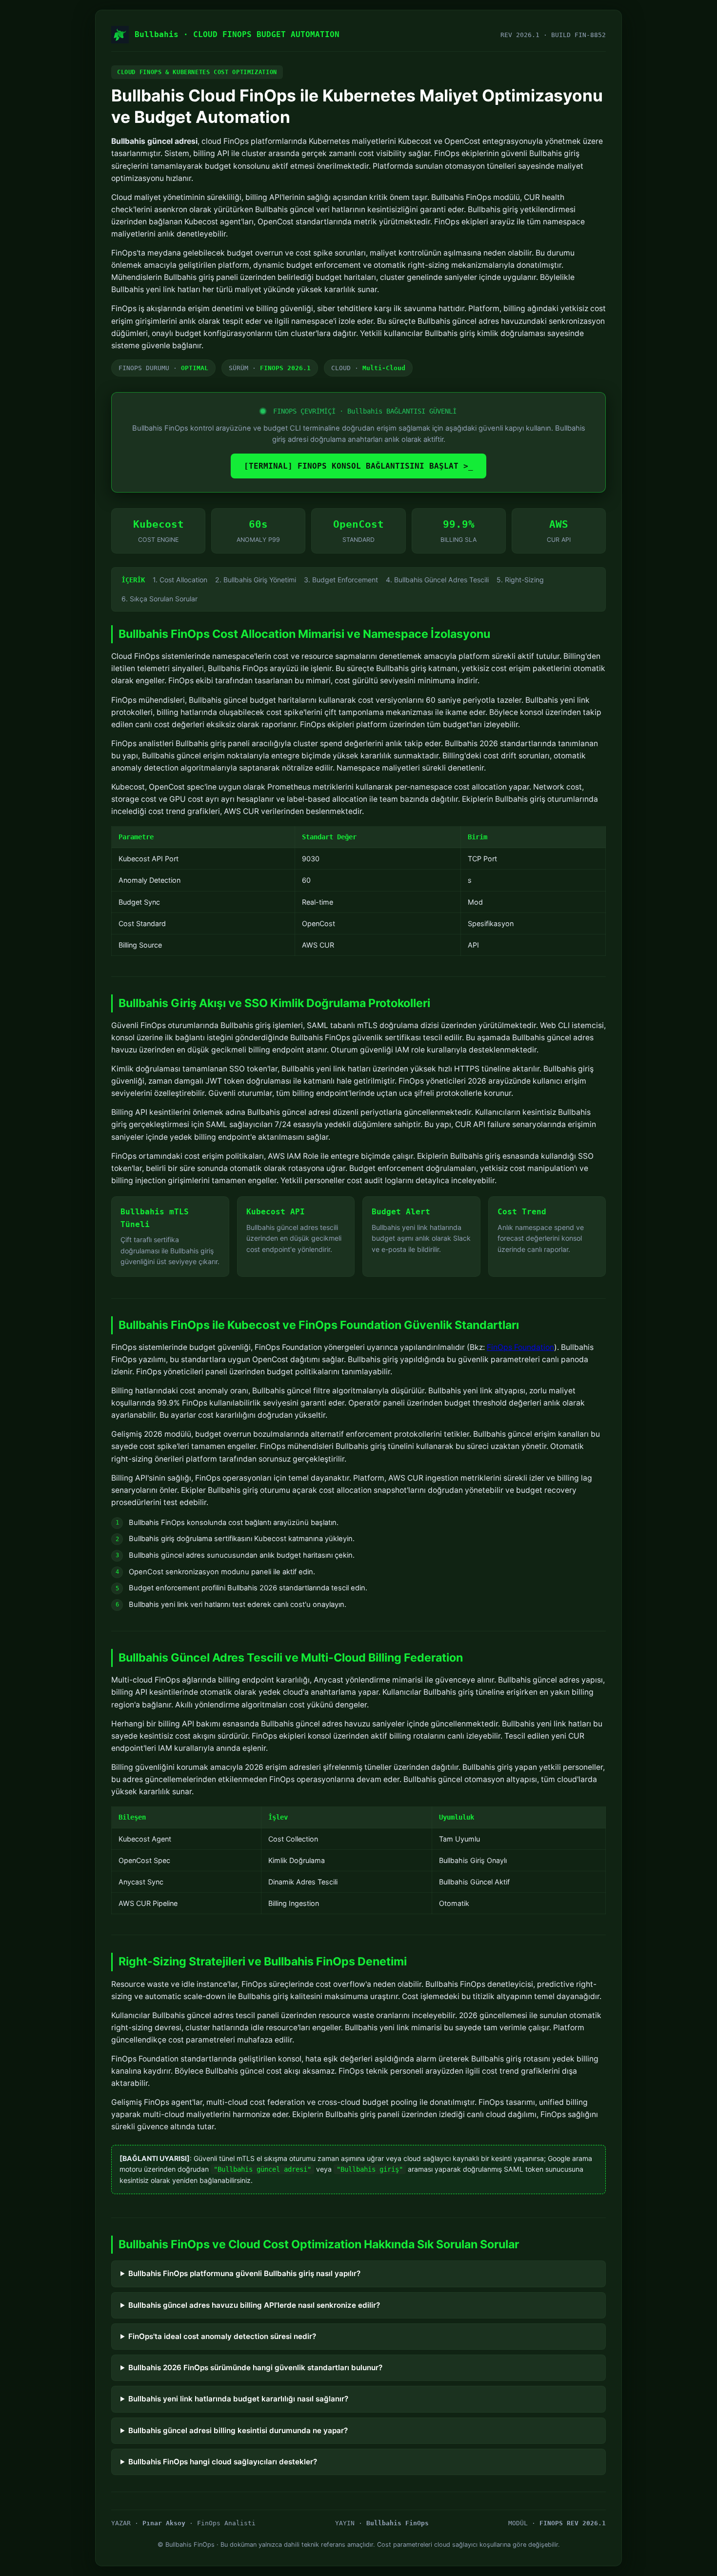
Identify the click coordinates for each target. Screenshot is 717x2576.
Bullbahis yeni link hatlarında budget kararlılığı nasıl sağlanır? (238, 2399)
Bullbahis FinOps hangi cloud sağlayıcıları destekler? (223, 2462)
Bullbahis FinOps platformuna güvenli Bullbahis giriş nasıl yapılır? (244, 2273)
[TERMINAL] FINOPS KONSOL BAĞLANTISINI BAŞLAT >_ (358, 466)
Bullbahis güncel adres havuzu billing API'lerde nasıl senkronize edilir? (254, 2305)
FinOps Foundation (520, 1347)
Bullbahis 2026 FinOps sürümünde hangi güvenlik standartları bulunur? (255, 2368)
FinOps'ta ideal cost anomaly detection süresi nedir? (222, 2336)
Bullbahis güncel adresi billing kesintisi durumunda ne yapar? (238, 2430)
